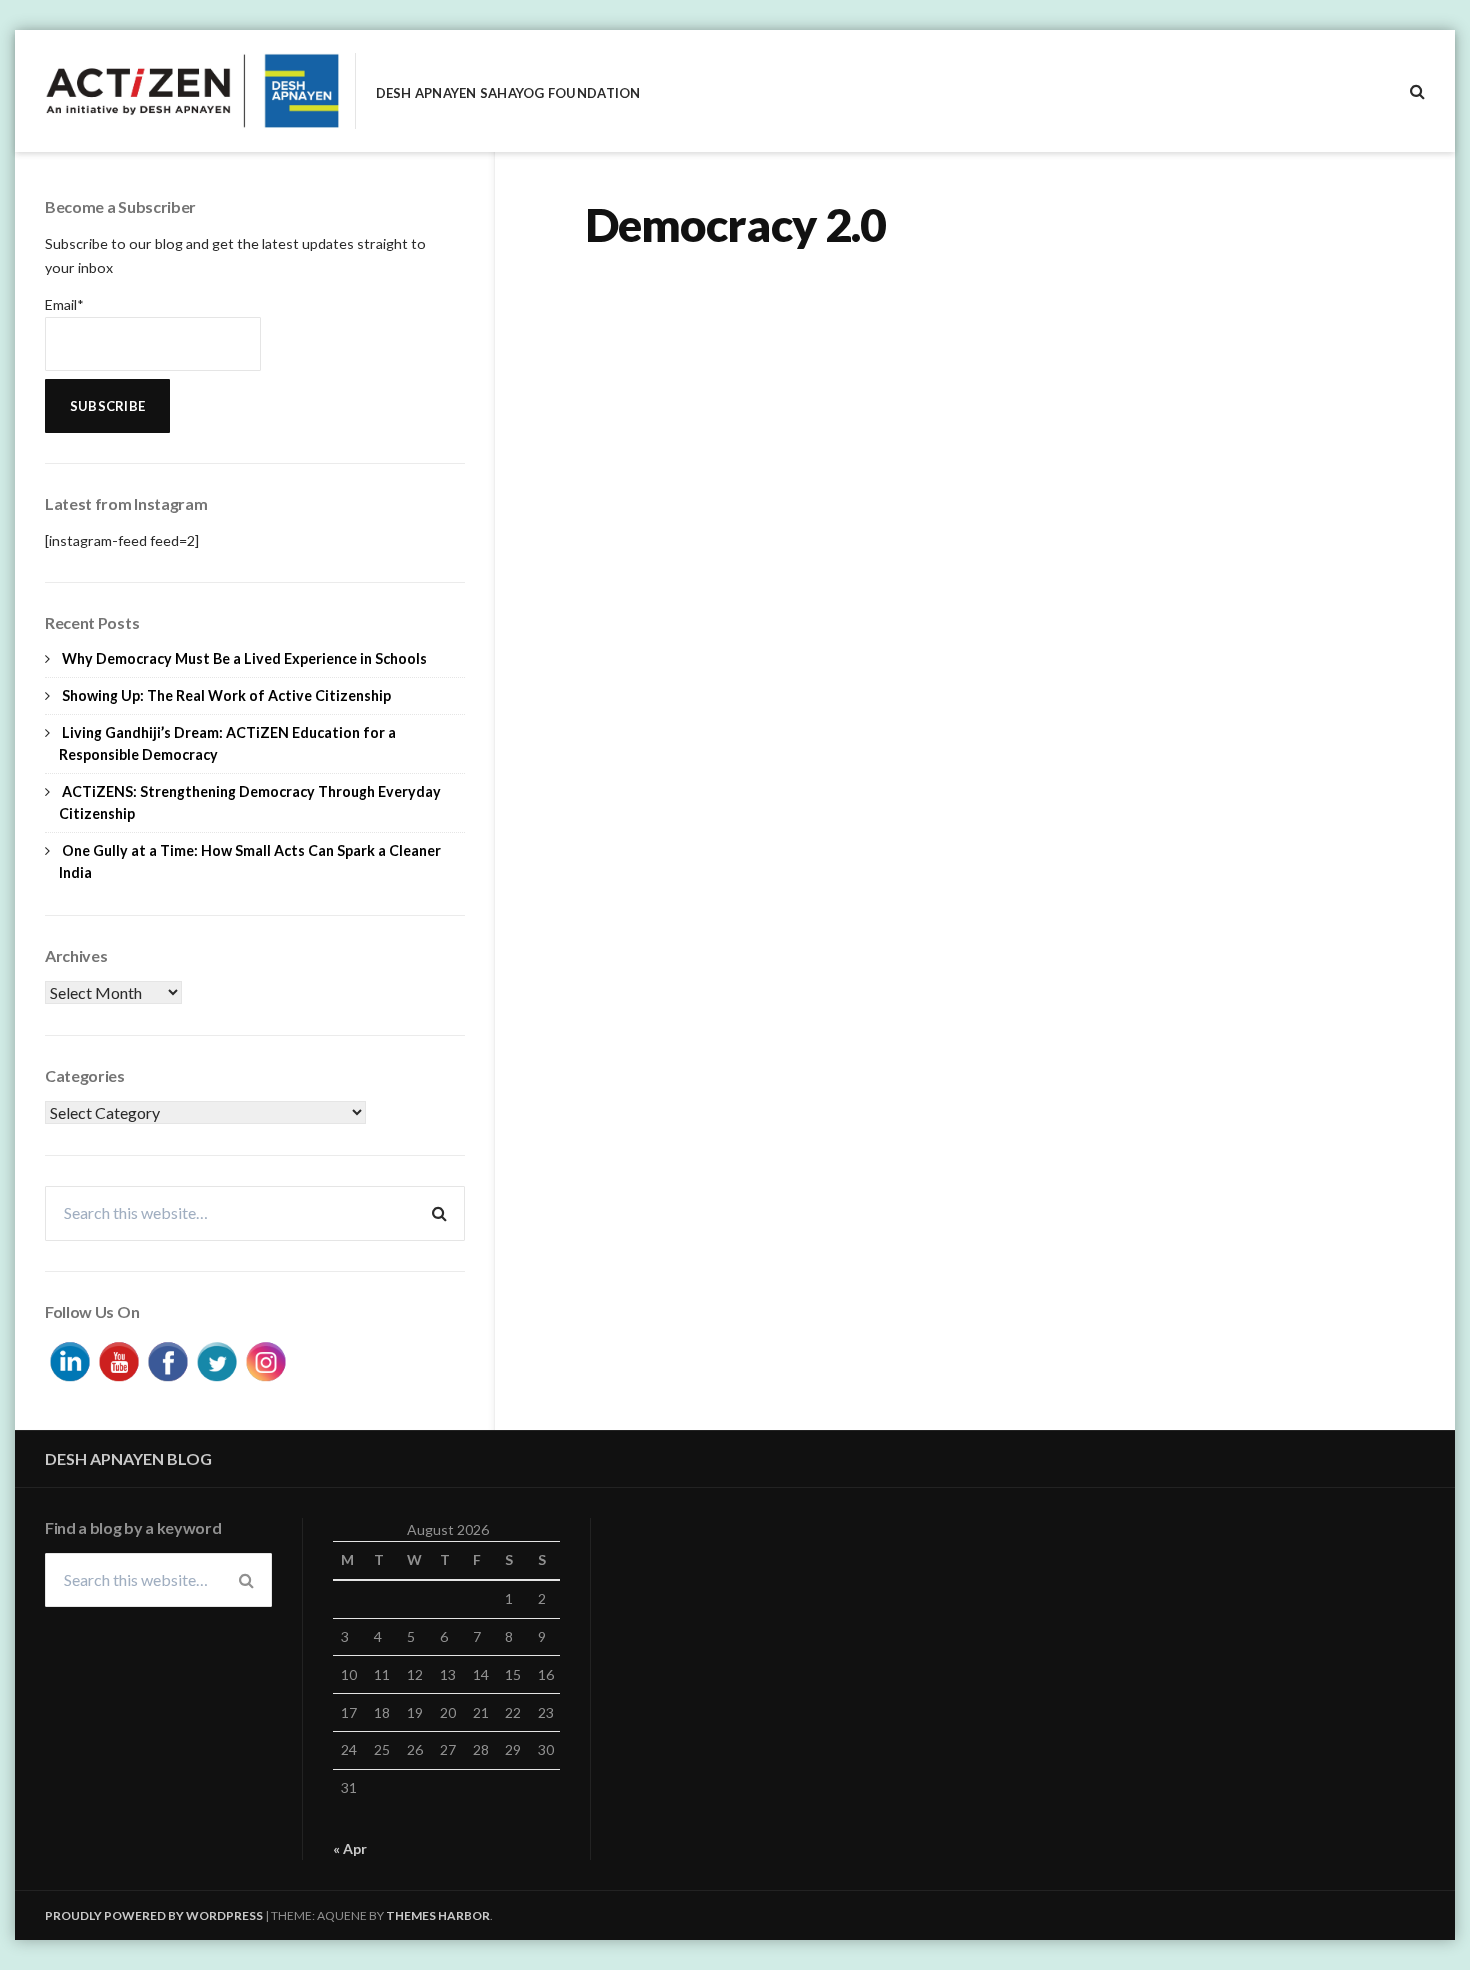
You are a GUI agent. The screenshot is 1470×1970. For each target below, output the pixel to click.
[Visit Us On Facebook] (167, 1358)
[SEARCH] (1417, 91)
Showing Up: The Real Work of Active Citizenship (226, 695)
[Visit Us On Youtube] (118, 1358)
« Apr (350, 1848)
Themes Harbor (438, 1915)
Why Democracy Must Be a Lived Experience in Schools (244, 658)
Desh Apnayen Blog (128, 1458)
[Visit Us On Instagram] (265, 1358)
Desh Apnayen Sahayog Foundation (508, 93)
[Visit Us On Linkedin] (69, 1358)
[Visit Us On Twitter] (216, 1358)
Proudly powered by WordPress (154, 1915)
